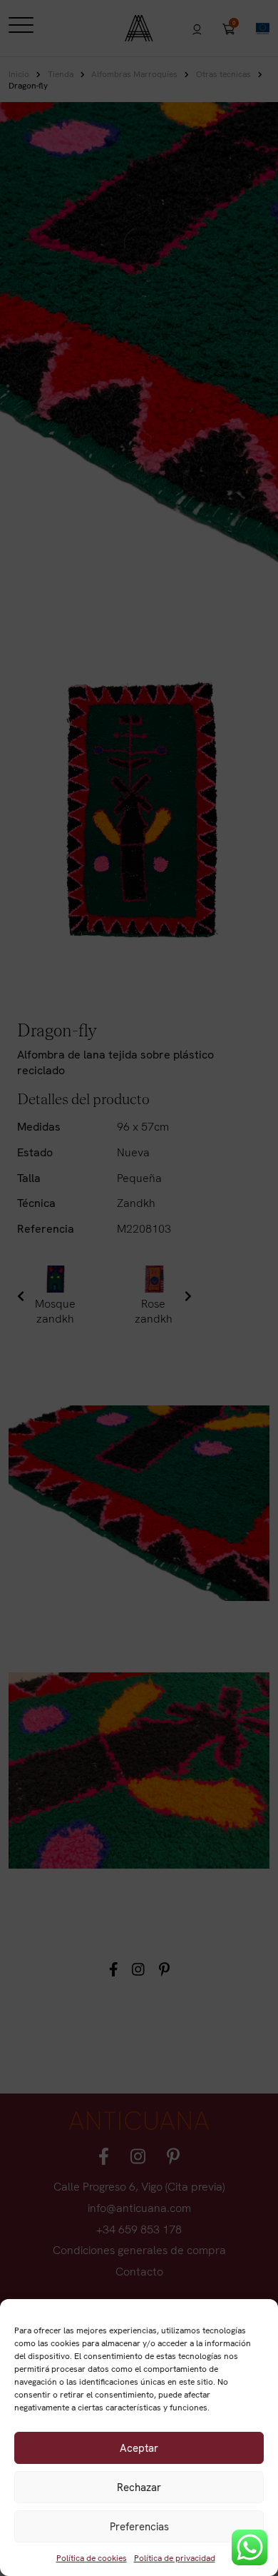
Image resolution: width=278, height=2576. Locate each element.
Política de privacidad (175, 2558)
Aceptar (139, 2448)
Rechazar (139, 2487)
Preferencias (139, 2527)
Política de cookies (92, 2558)
